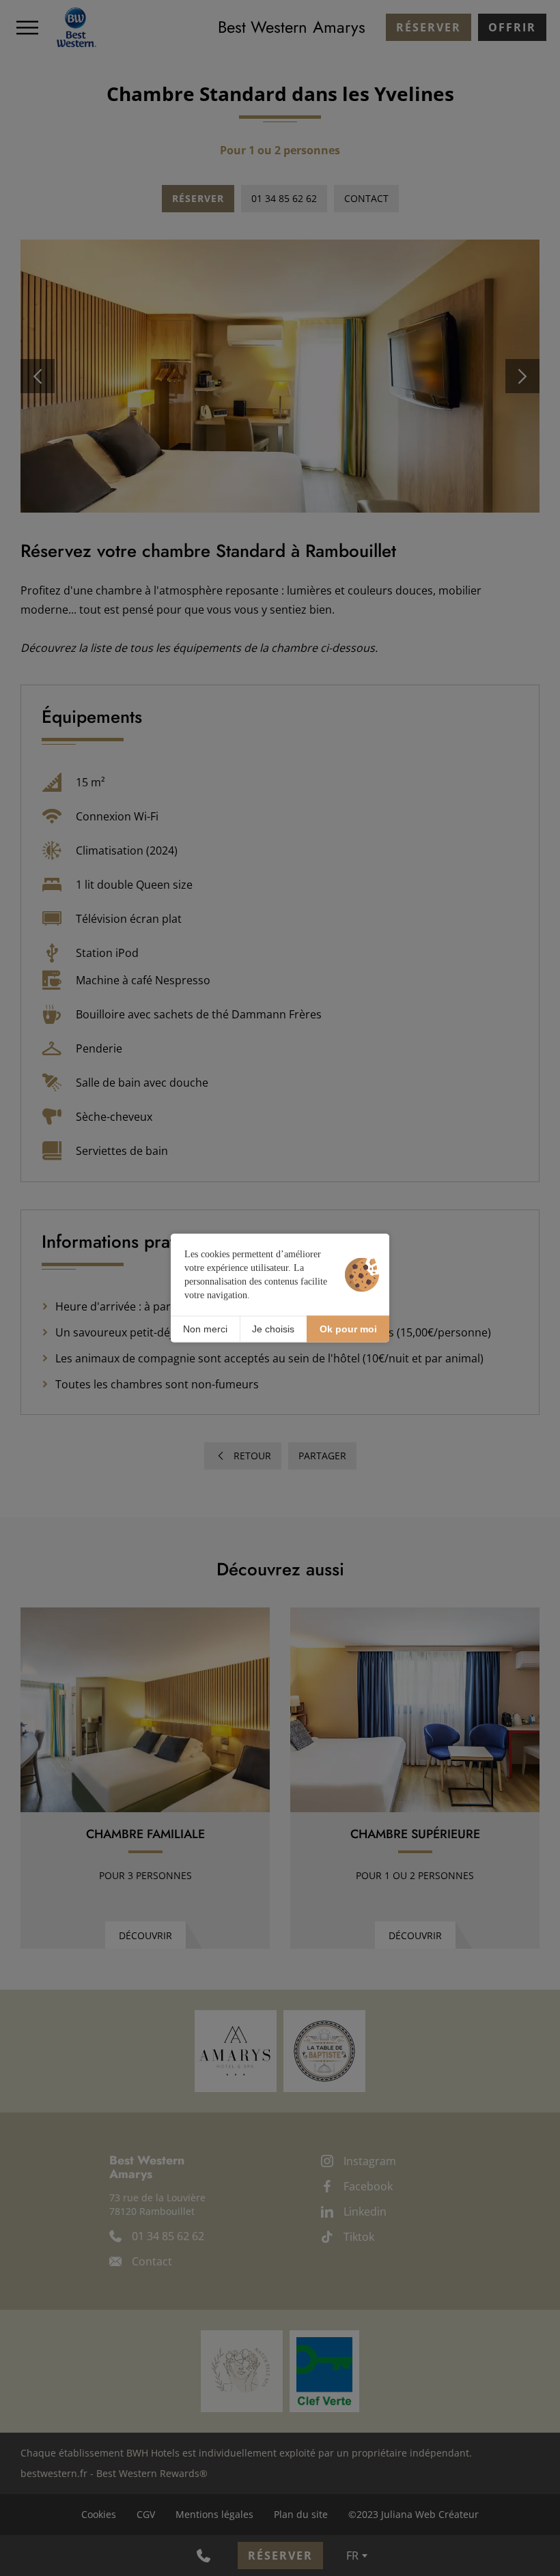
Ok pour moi (348, 1329)
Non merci (205, 1329)
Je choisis (273, 1329)
